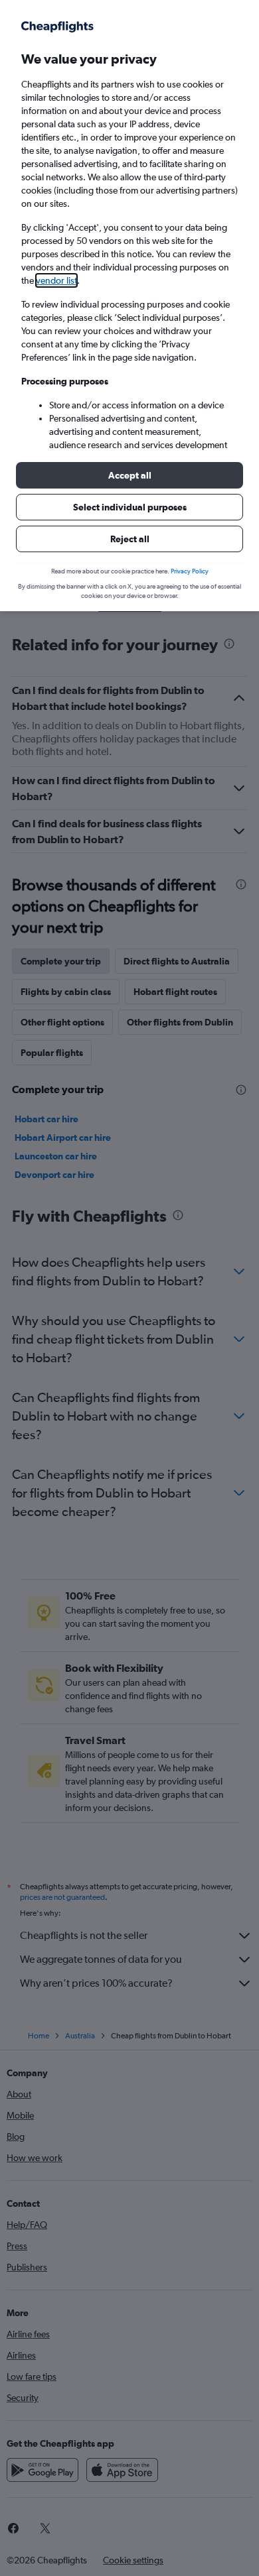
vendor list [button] (56, 280)
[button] (129, 475)
